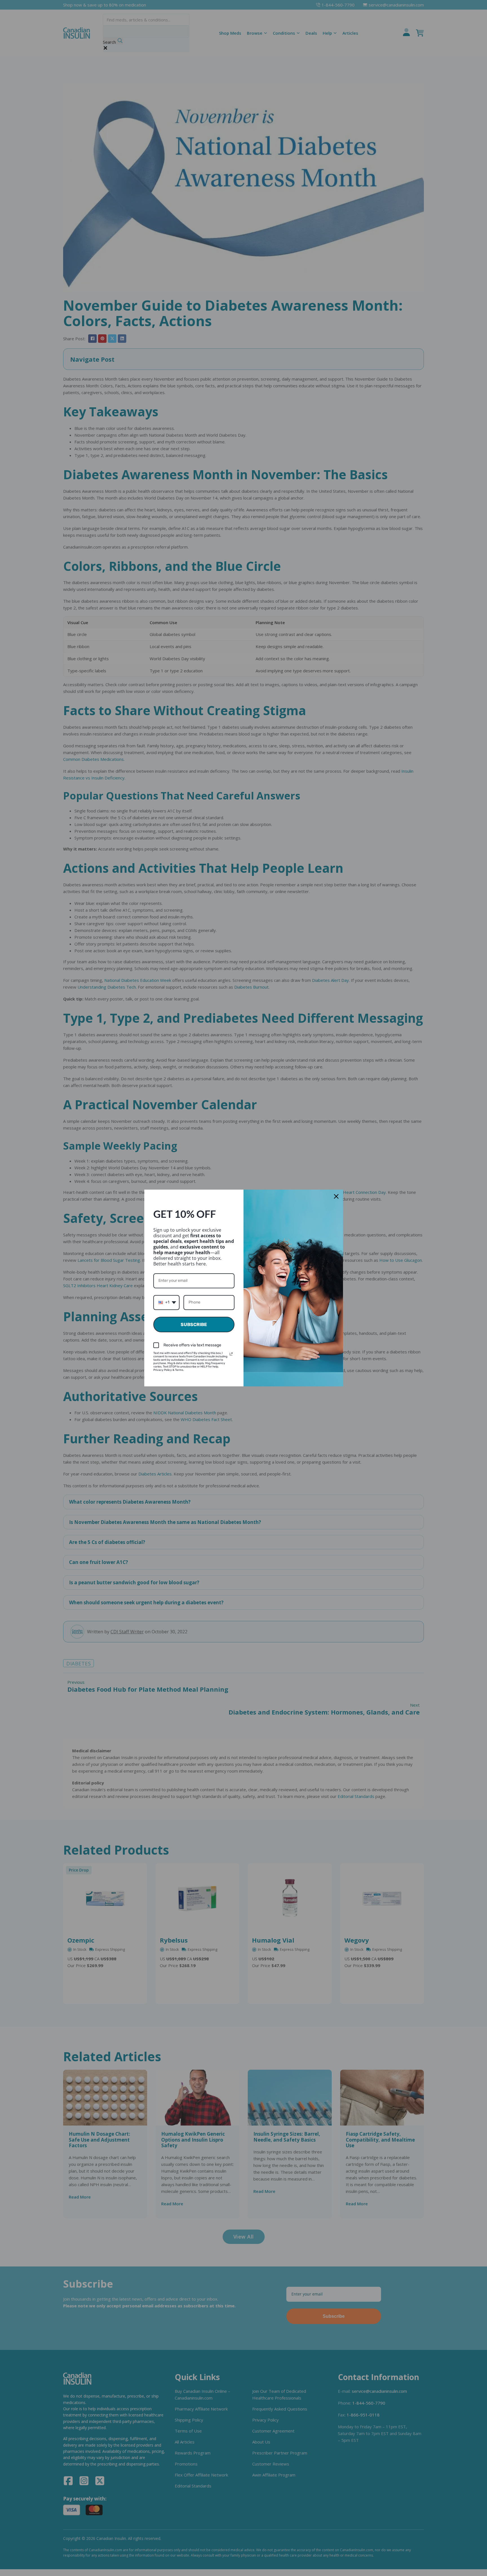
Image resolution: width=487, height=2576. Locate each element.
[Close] (336, 1196)
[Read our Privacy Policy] (231, 1354)
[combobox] (166, 1303)
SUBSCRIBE (194, 1325)
